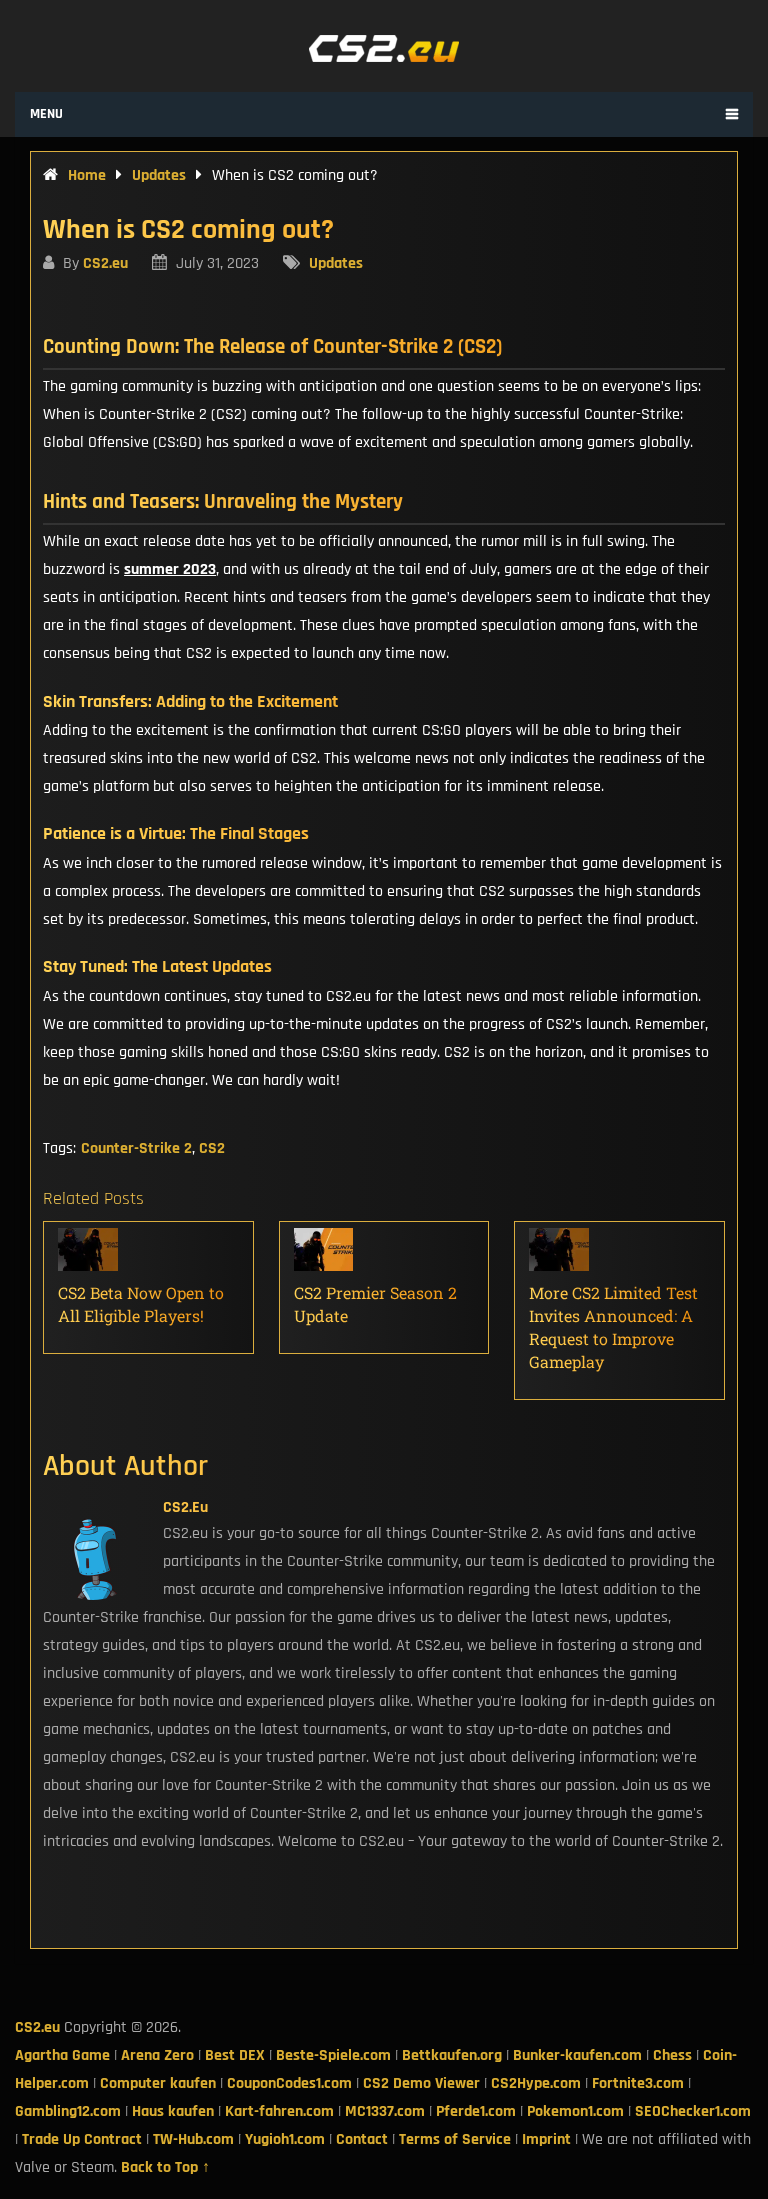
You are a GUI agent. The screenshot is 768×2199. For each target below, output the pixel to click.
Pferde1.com (476, 2111)
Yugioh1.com (285, 2139)
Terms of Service (455, 2139)
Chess (672, 2055)
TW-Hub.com (193, 2139)
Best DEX (235, 2055)
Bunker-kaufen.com (577, 2055)
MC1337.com (385, 2111)
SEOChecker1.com (693, 2111)
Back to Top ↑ (165, 2167)
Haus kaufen (173, 2111)
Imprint (546, 2139)
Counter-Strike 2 (136, 1148)
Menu (46, 114)
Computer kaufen (158, 2083)
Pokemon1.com (575, 2111)
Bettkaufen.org (452, 2055)
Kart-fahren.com (279, 2111)
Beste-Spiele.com (333, 2055)
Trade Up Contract (82, 2139)
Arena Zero (157, 2055)
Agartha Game (62, 2055)
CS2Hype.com (536, 2083)
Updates (336, 263)
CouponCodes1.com (289, 2083)
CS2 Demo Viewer (421, 2083)
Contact (362, 2139)
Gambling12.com (68, 2111)
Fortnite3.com (638, 2083)
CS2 (212, 1148)
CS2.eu (105, 263)
